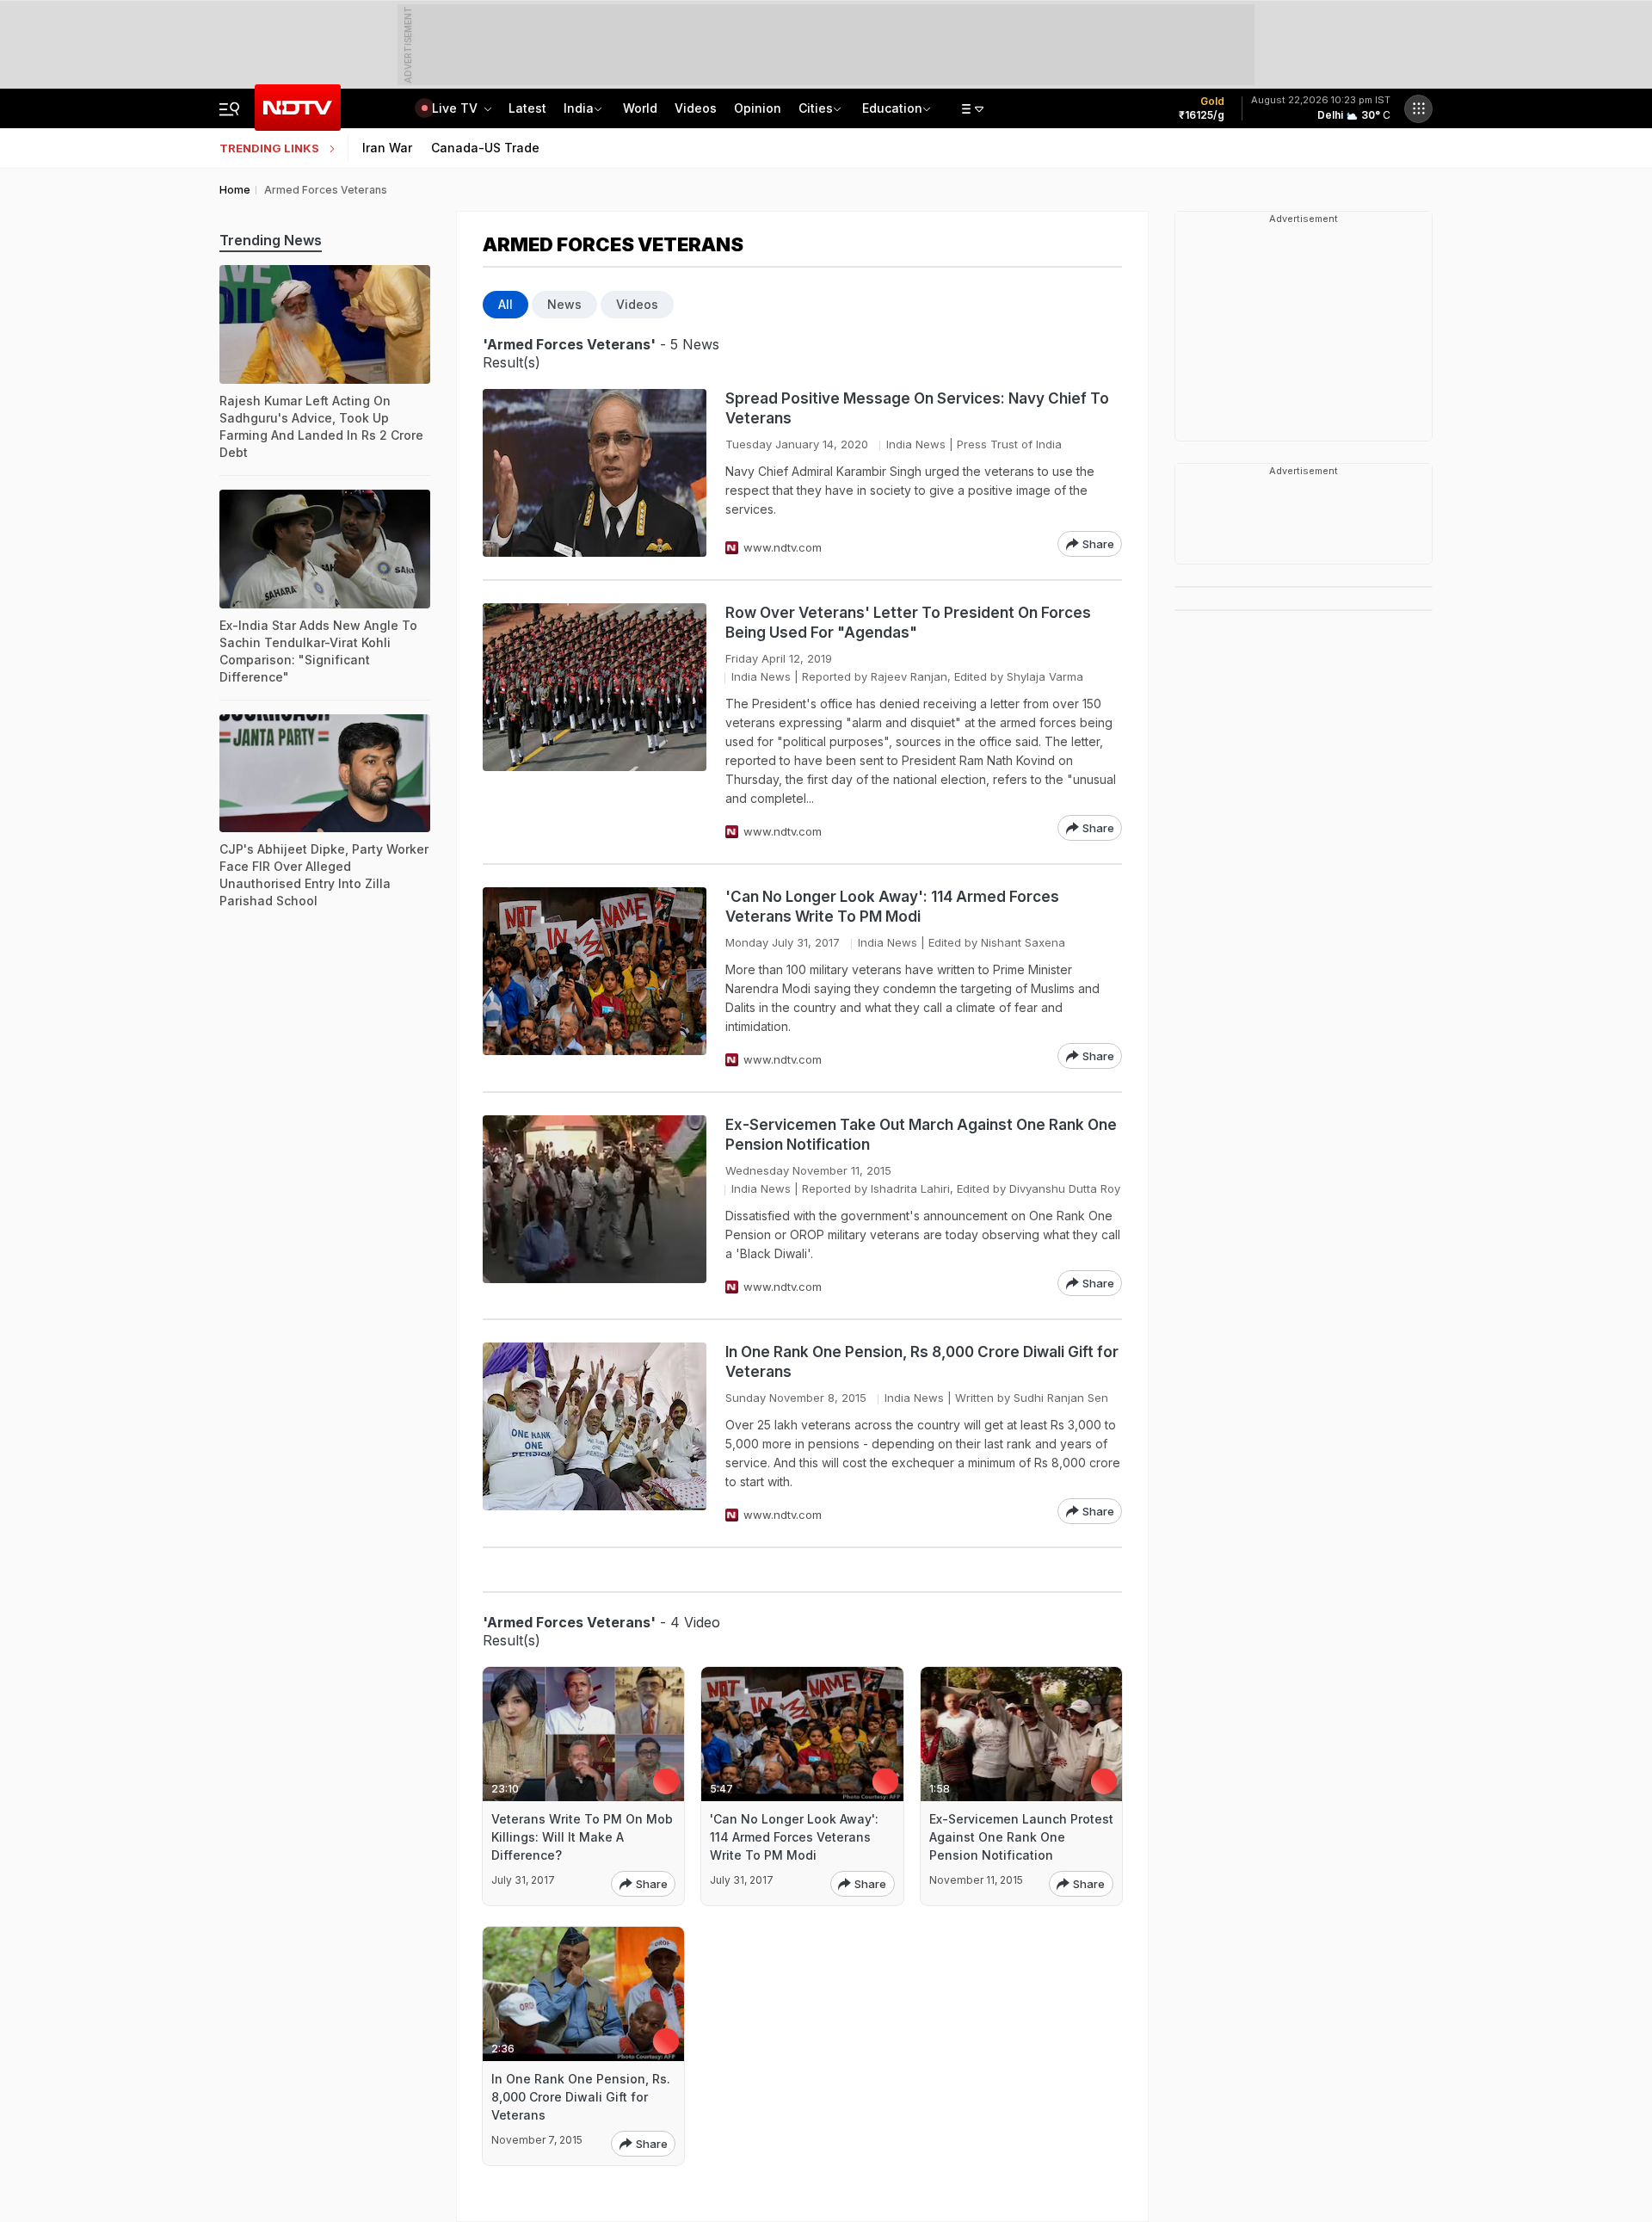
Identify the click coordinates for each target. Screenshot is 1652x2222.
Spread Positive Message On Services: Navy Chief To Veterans (917, 408)
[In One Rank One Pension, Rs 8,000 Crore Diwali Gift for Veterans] (595, 1433)
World (640, 108)
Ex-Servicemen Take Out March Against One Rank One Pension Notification (921, 1135)
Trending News (271, 240)
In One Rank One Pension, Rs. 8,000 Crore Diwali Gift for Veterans (581, 2097)
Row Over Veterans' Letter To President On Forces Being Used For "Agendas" (908, 623)
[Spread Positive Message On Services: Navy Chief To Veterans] (595, 473)
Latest (527, 108)
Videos (696, 108)
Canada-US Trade (485, 148)
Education (892, 108)
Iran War (387, 148)
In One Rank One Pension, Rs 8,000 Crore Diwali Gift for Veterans (922, 1362)
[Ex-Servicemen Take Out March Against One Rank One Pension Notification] (595, 1206)
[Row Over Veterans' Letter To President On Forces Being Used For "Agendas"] (595, 722)
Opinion (758, 108)
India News (916, 444)
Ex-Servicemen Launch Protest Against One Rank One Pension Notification (1021, 1837)
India (579, 108)
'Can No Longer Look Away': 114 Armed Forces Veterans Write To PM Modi (892, 907)
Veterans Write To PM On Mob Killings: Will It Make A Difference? (582, 1837)
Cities (816, 108)
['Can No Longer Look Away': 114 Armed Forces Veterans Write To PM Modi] (595, 978)
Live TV (456, 108)
